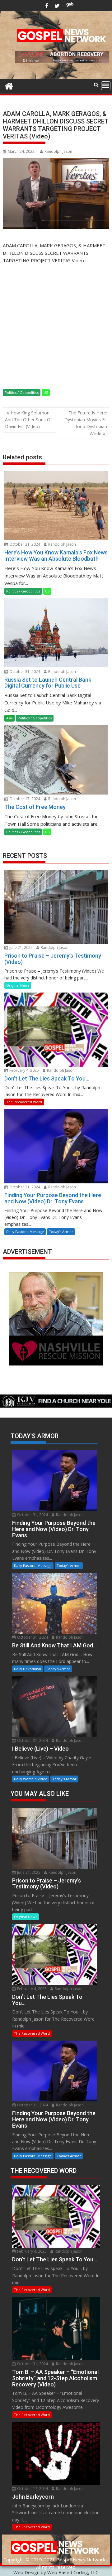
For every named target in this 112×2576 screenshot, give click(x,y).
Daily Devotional (28, 1669)
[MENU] (106, 86)
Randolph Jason (58, 151)
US (46, 392)
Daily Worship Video (31, 1779)
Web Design (26, 2572)
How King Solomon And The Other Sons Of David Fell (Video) (28, 420)
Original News (18, 985)
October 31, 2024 (24, 544)
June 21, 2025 (21, 947)
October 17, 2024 (24, 799)
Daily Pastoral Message (25, 1232)
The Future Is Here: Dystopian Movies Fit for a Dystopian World (86, 423)
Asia (9, 718)
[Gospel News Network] (9, 85)
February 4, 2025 (24, 1070)
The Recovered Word (24, 1102)
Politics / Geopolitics (22, 392)
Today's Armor (61, 1232)
